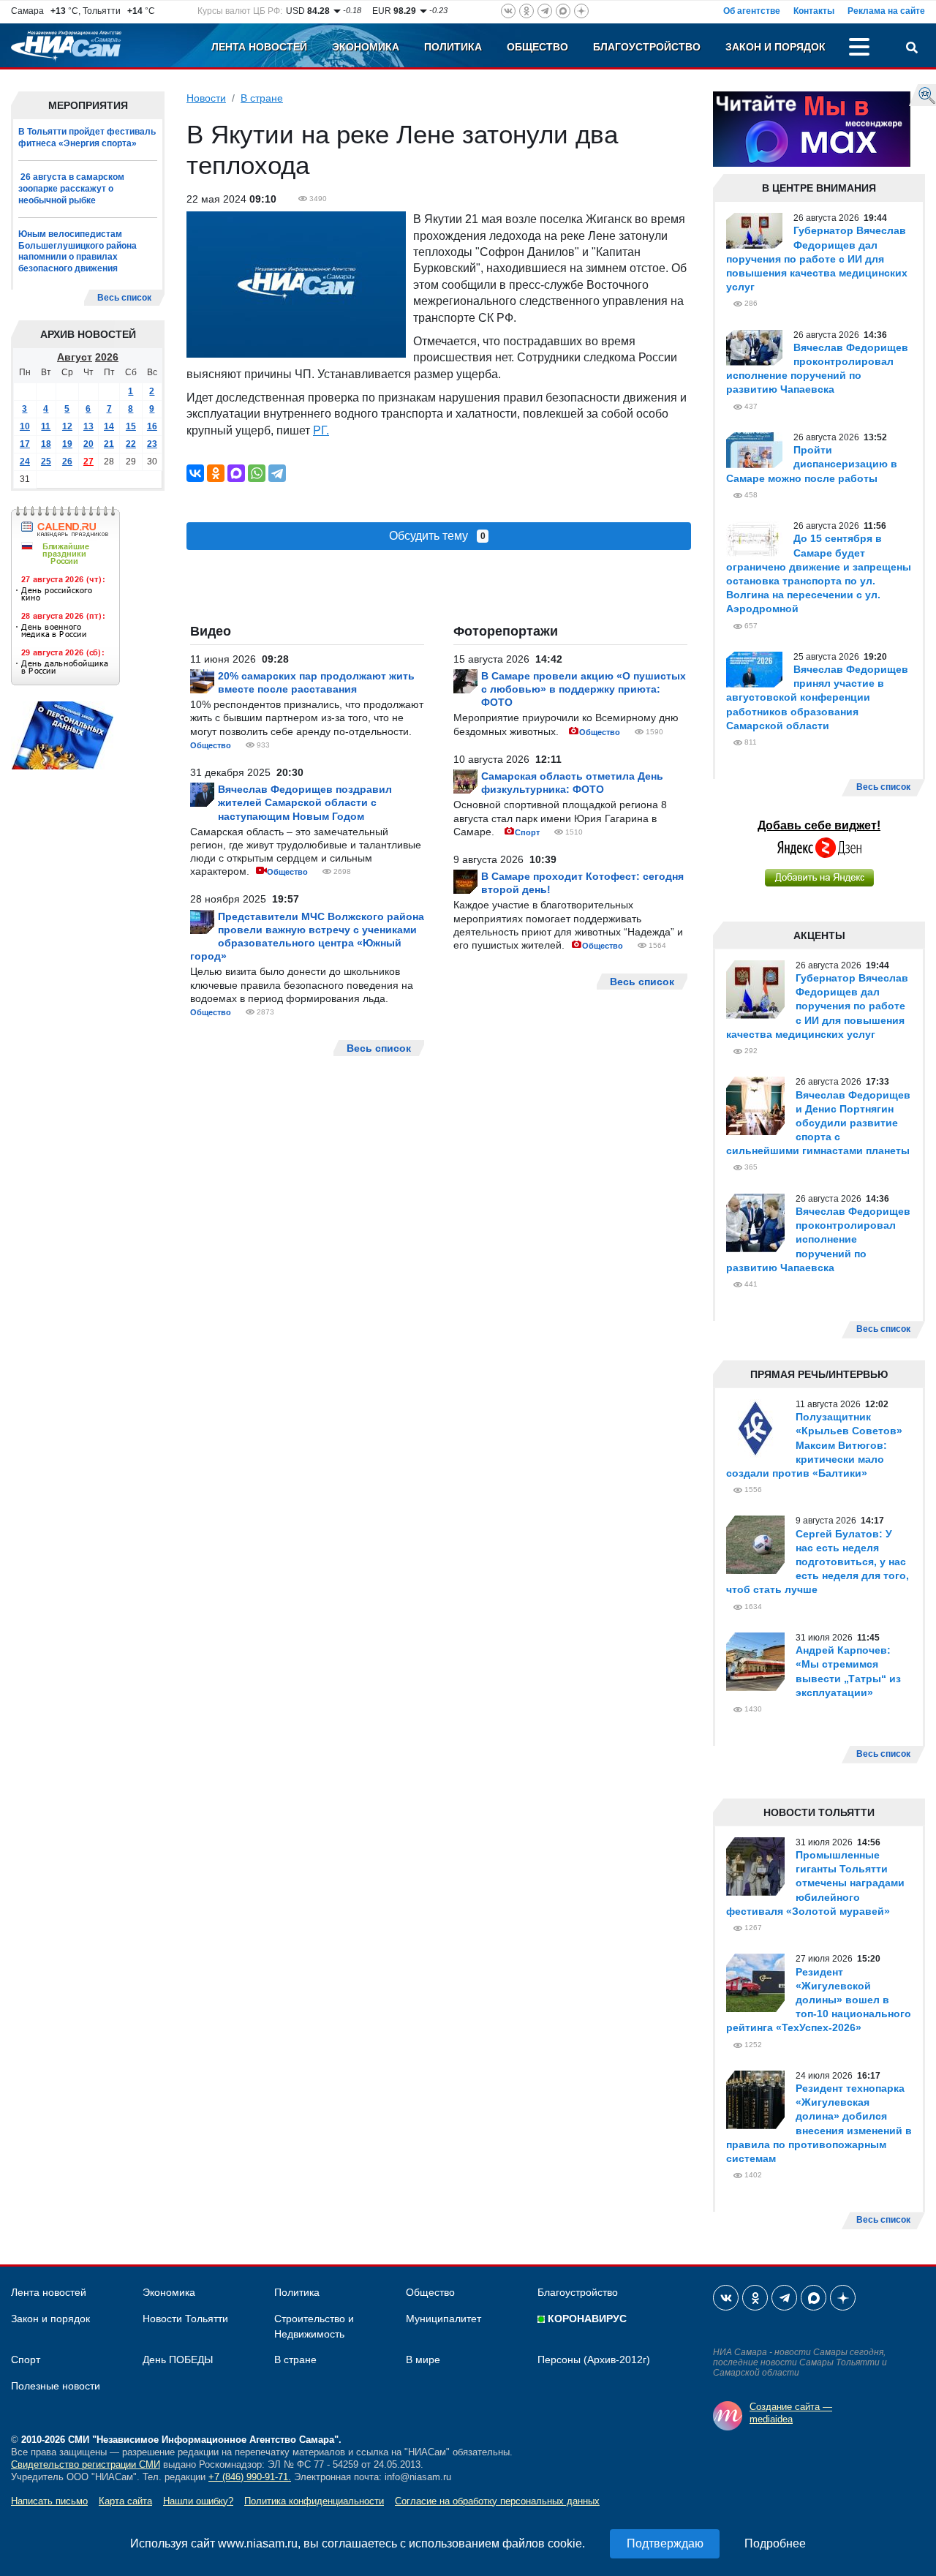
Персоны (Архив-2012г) (594, 2360)
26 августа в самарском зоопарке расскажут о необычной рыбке (71, 188)
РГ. (321, 430)
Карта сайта (125, 2501)
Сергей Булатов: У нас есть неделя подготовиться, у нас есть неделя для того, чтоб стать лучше (818, 1562)
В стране (262, 98)
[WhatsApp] (257, 473)
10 (25, 426)
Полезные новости (56, 2386)
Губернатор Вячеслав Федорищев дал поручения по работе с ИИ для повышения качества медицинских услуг (817, 259)
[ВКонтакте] (195, 473)
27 (88, 462)
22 (131, 444)
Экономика (366, 47)
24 (25, 462)
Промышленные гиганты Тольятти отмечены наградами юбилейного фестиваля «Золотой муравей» (815, 1883)
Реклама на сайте (886, 11)
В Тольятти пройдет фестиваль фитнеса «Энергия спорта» (87, 138)
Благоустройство (647, 47)
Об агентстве (752, 11)
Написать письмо (49, 2501)
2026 (107, 357)
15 (131, 426)
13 (88, 426)
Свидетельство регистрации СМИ (86, 2464)
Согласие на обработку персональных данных (497, 2501)
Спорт (527, 832)
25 (46, 462)
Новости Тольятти (185, 2319)
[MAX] (236, 473)
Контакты (814, 11)
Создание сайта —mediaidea (791, 2413)
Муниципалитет (444, 2319)
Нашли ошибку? (198, 2501)
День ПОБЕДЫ (178, 2360)
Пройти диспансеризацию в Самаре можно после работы (812, 464)
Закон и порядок (775, 47)
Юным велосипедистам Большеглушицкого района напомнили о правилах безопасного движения (78, 251)
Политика (453, 47)
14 (109, 426)
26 (67, 462)
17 (25, 444)
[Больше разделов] (859, 49)
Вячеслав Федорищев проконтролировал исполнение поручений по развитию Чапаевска (818, 1239)
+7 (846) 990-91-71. (250, 2477)
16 (152, 426)
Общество (537, 47)
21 (109, 444)
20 (88, 444)
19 (67, 444)
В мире (423, 2360)
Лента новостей (259, 47)
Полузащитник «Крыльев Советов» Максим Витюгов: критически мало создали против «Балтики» (814, 1445)
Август (75, 357)
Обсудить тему (437, 536)
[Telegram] (277, 473)
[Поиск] (912, 49)
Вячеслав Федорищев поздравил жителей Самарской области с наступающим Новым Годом (305, 802)
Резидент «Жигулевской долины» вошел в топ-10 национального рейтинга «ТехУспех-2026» (819, 2000)
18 (46, 444)
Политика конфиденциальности (314, 2501)
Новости (206, 98)
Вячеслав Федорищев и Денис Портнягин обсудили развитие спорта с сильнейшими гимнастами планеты (818, 1123)
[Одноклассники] (216, 473)
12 (67, 426)
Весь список (124, 298)
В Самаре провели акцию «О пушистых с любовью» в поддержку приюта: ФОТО (584, 689)
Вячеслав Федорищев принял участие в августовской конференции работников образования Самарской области (817, 697)
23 (152, 444)
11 (46, 426)
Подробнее (775, 2543)
